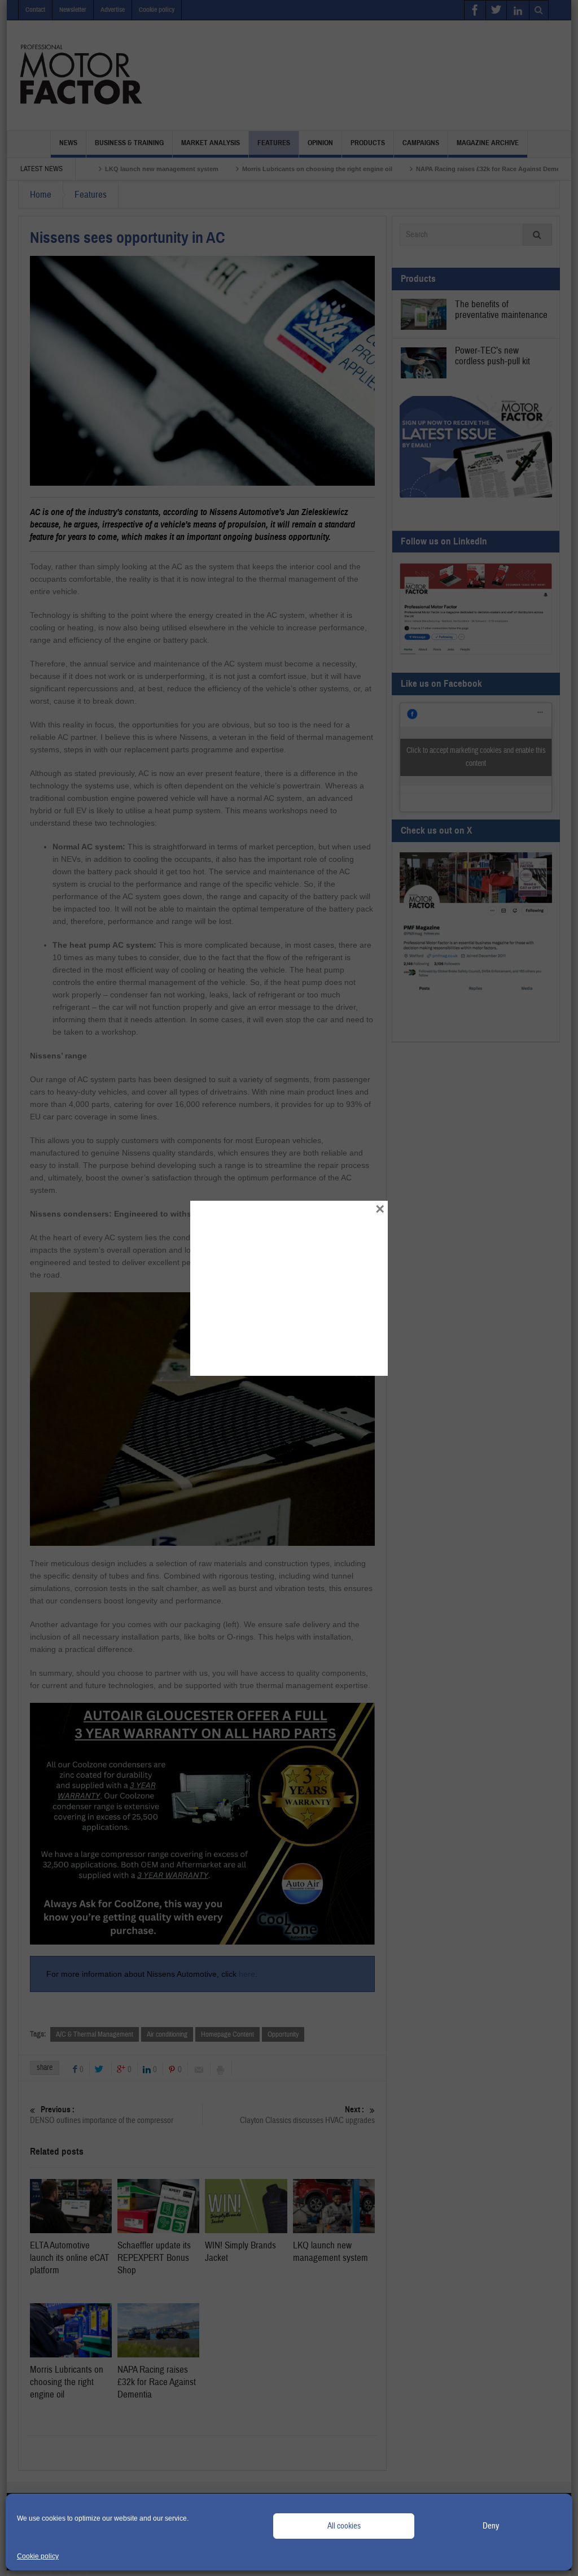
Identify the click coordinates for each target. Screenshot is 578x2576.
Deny (491, 2526)
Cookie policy (38, 2556)
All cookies (344, 2526)
